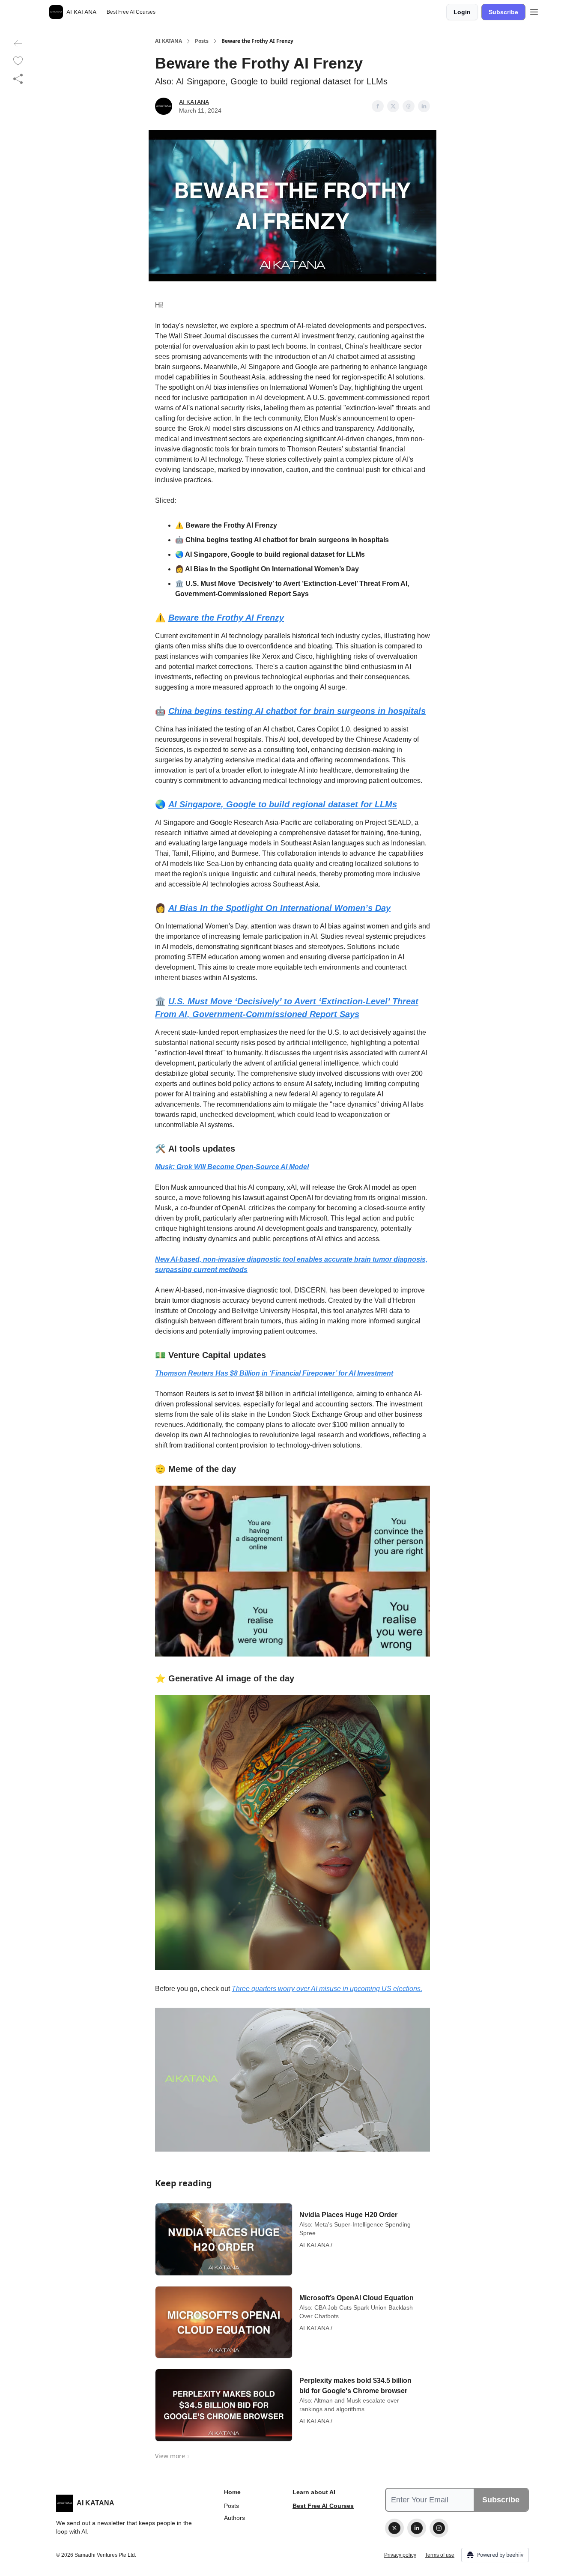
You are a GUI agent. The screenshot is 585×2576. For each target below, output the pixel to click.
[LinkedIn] (417, 2528)
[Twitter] (394, 2528)
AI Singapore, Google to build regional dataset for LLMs (283, 804)
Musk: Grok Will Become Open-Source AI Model (232, 1167)
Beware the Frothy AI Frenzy (226, 618)
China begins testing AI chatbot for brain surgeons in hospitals (297, 711)
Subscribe (503, 12)
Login (462, 12)
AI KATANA (169, 41)
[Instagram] (439, 2528)
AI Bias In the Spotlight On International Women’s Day (279, 908)
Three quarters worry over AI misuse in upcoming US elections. (327, 1989)
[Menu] (534, 11)
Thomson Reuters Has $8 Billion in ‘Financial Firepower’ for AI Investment (274, 1373)
